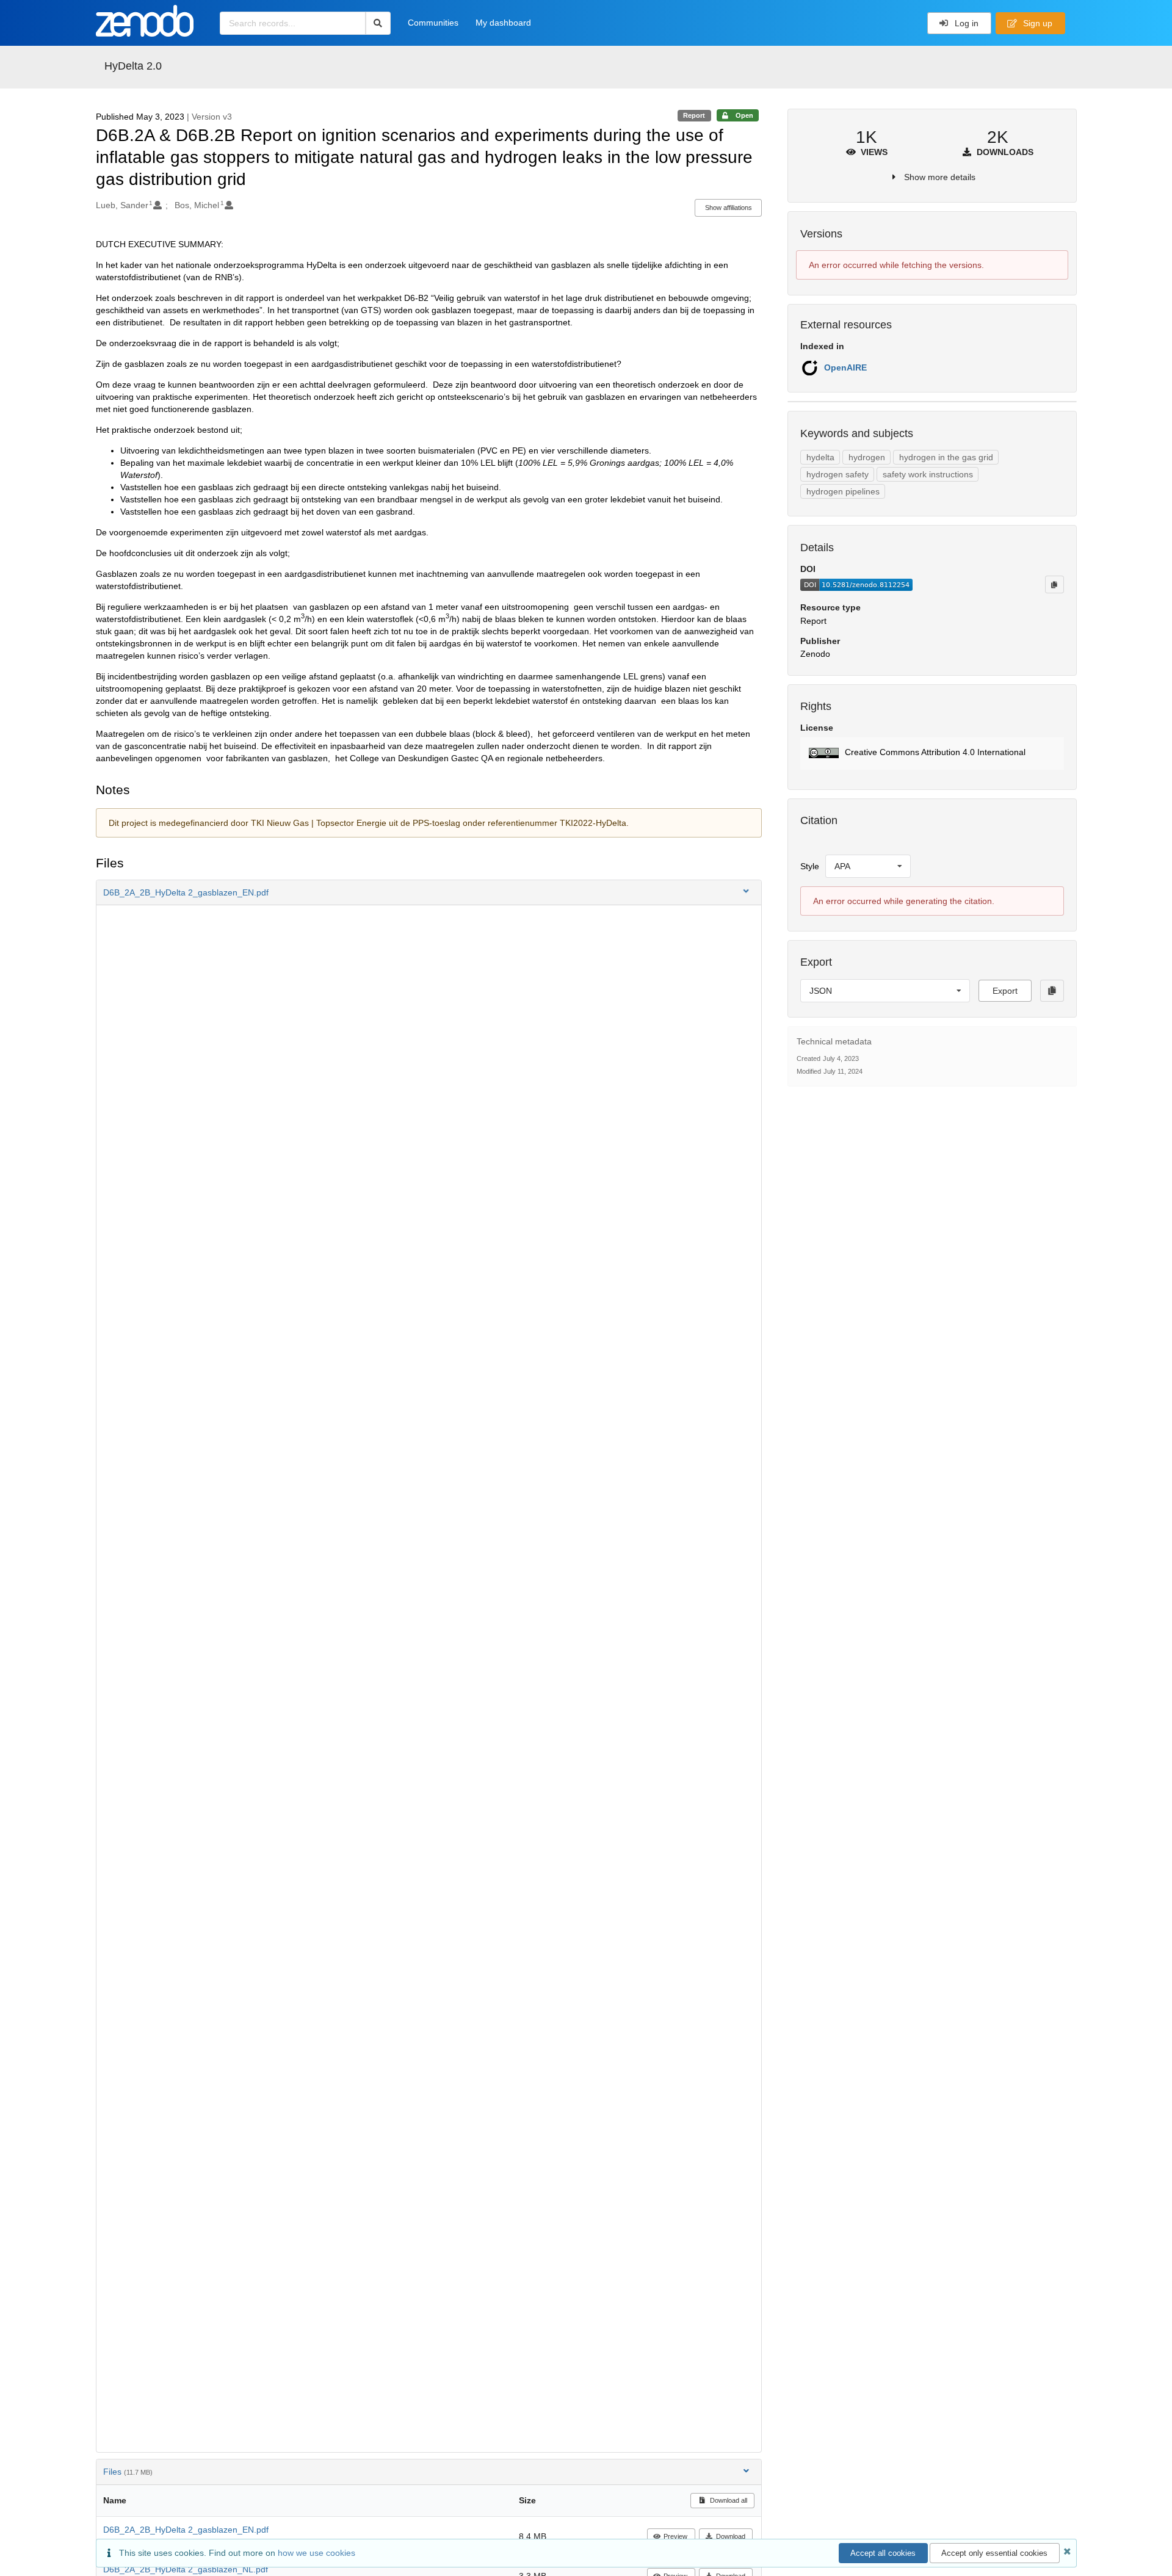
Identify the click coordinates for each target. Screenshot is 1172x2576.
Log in (965, 23)
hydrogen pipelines (843, 491)
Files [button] (128, 2472)
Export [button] (1005, 991)
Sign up (1036, 23)
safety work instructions (928, 474)
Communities (433, 23)
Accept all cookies (883, 2553)
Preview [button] (675, 2536)
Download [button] (731, 2536)
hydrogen (867, 457)
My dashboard (503, 23)
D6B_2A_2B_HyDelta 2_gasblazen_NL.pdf (186, 2569)
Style (810, 866)
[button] (429, 892)
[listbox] (868, 866)
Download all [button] (728, 2500)
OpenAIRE (845, 367)
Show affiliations (729, 208)
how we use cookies (317, 2553)
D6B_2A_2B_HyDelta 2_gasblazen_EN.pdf (186, 2530)
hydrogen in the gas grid (946, 457)
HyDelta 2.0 (133, 66)
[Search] (378, 23)
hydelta (820, 457)
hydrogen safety (837, 474)
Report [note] (694, 115)
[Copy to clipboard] (1054, 584)
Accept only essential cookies (994, 2553)
